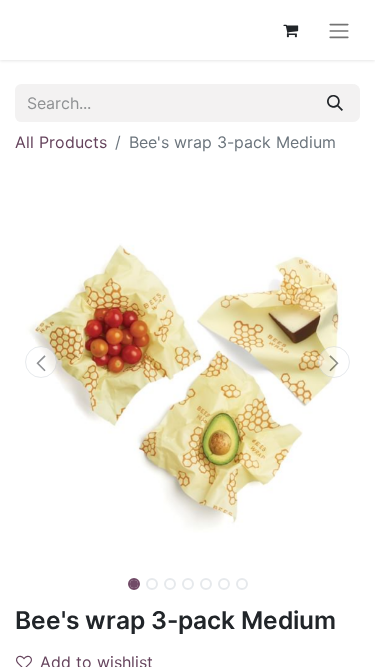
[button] (41, 362)
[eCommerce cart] (290, 30)
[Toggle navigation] (339, 30)
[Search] (335, 103)
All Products (61, 142)
